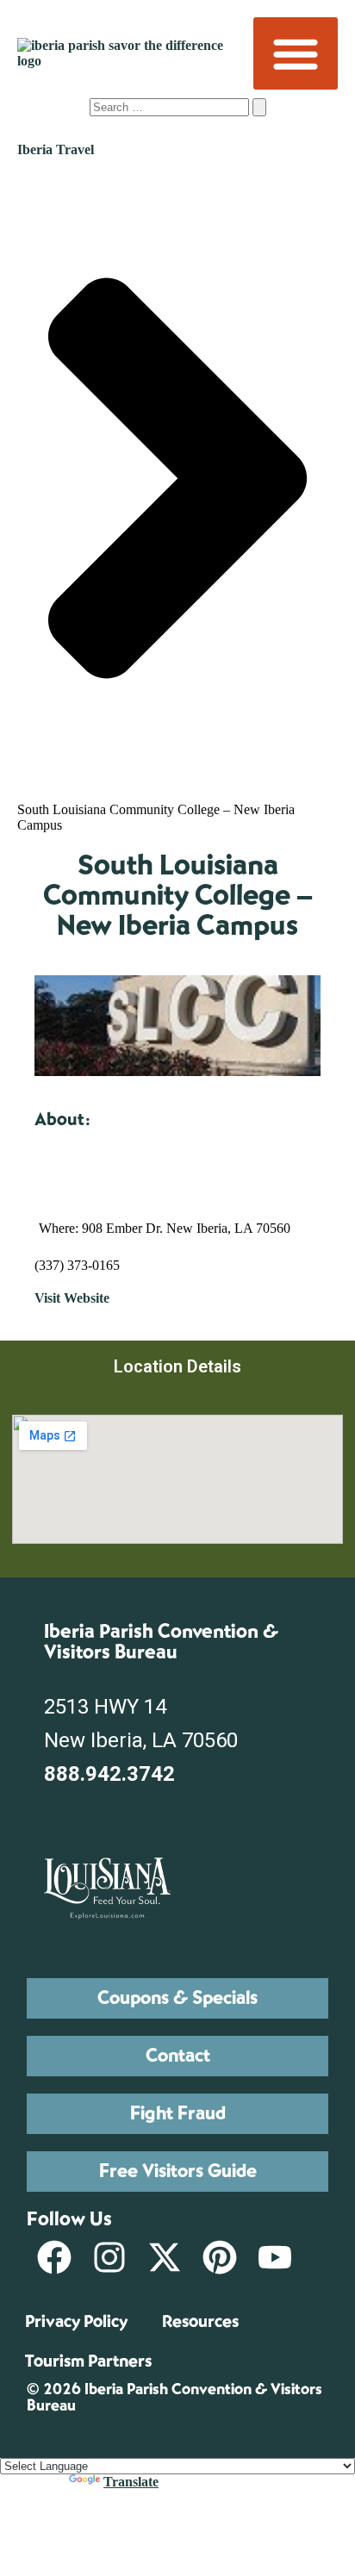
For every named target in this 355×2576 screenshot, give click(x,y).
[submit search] (259, 107)
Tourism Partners (88, 2361)
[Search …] (171, 106)
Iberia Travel (56, 149)
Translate (131, 2482)
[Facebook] (54, 2257)
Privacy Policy (76, 2321)
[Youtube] (275, 2257)
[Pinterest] (220, 2257)
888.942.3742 (109, 1774)
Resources (200, 2321)
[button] (296, 53)
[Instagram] (109, 2257)
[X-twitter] (165, 2257)
